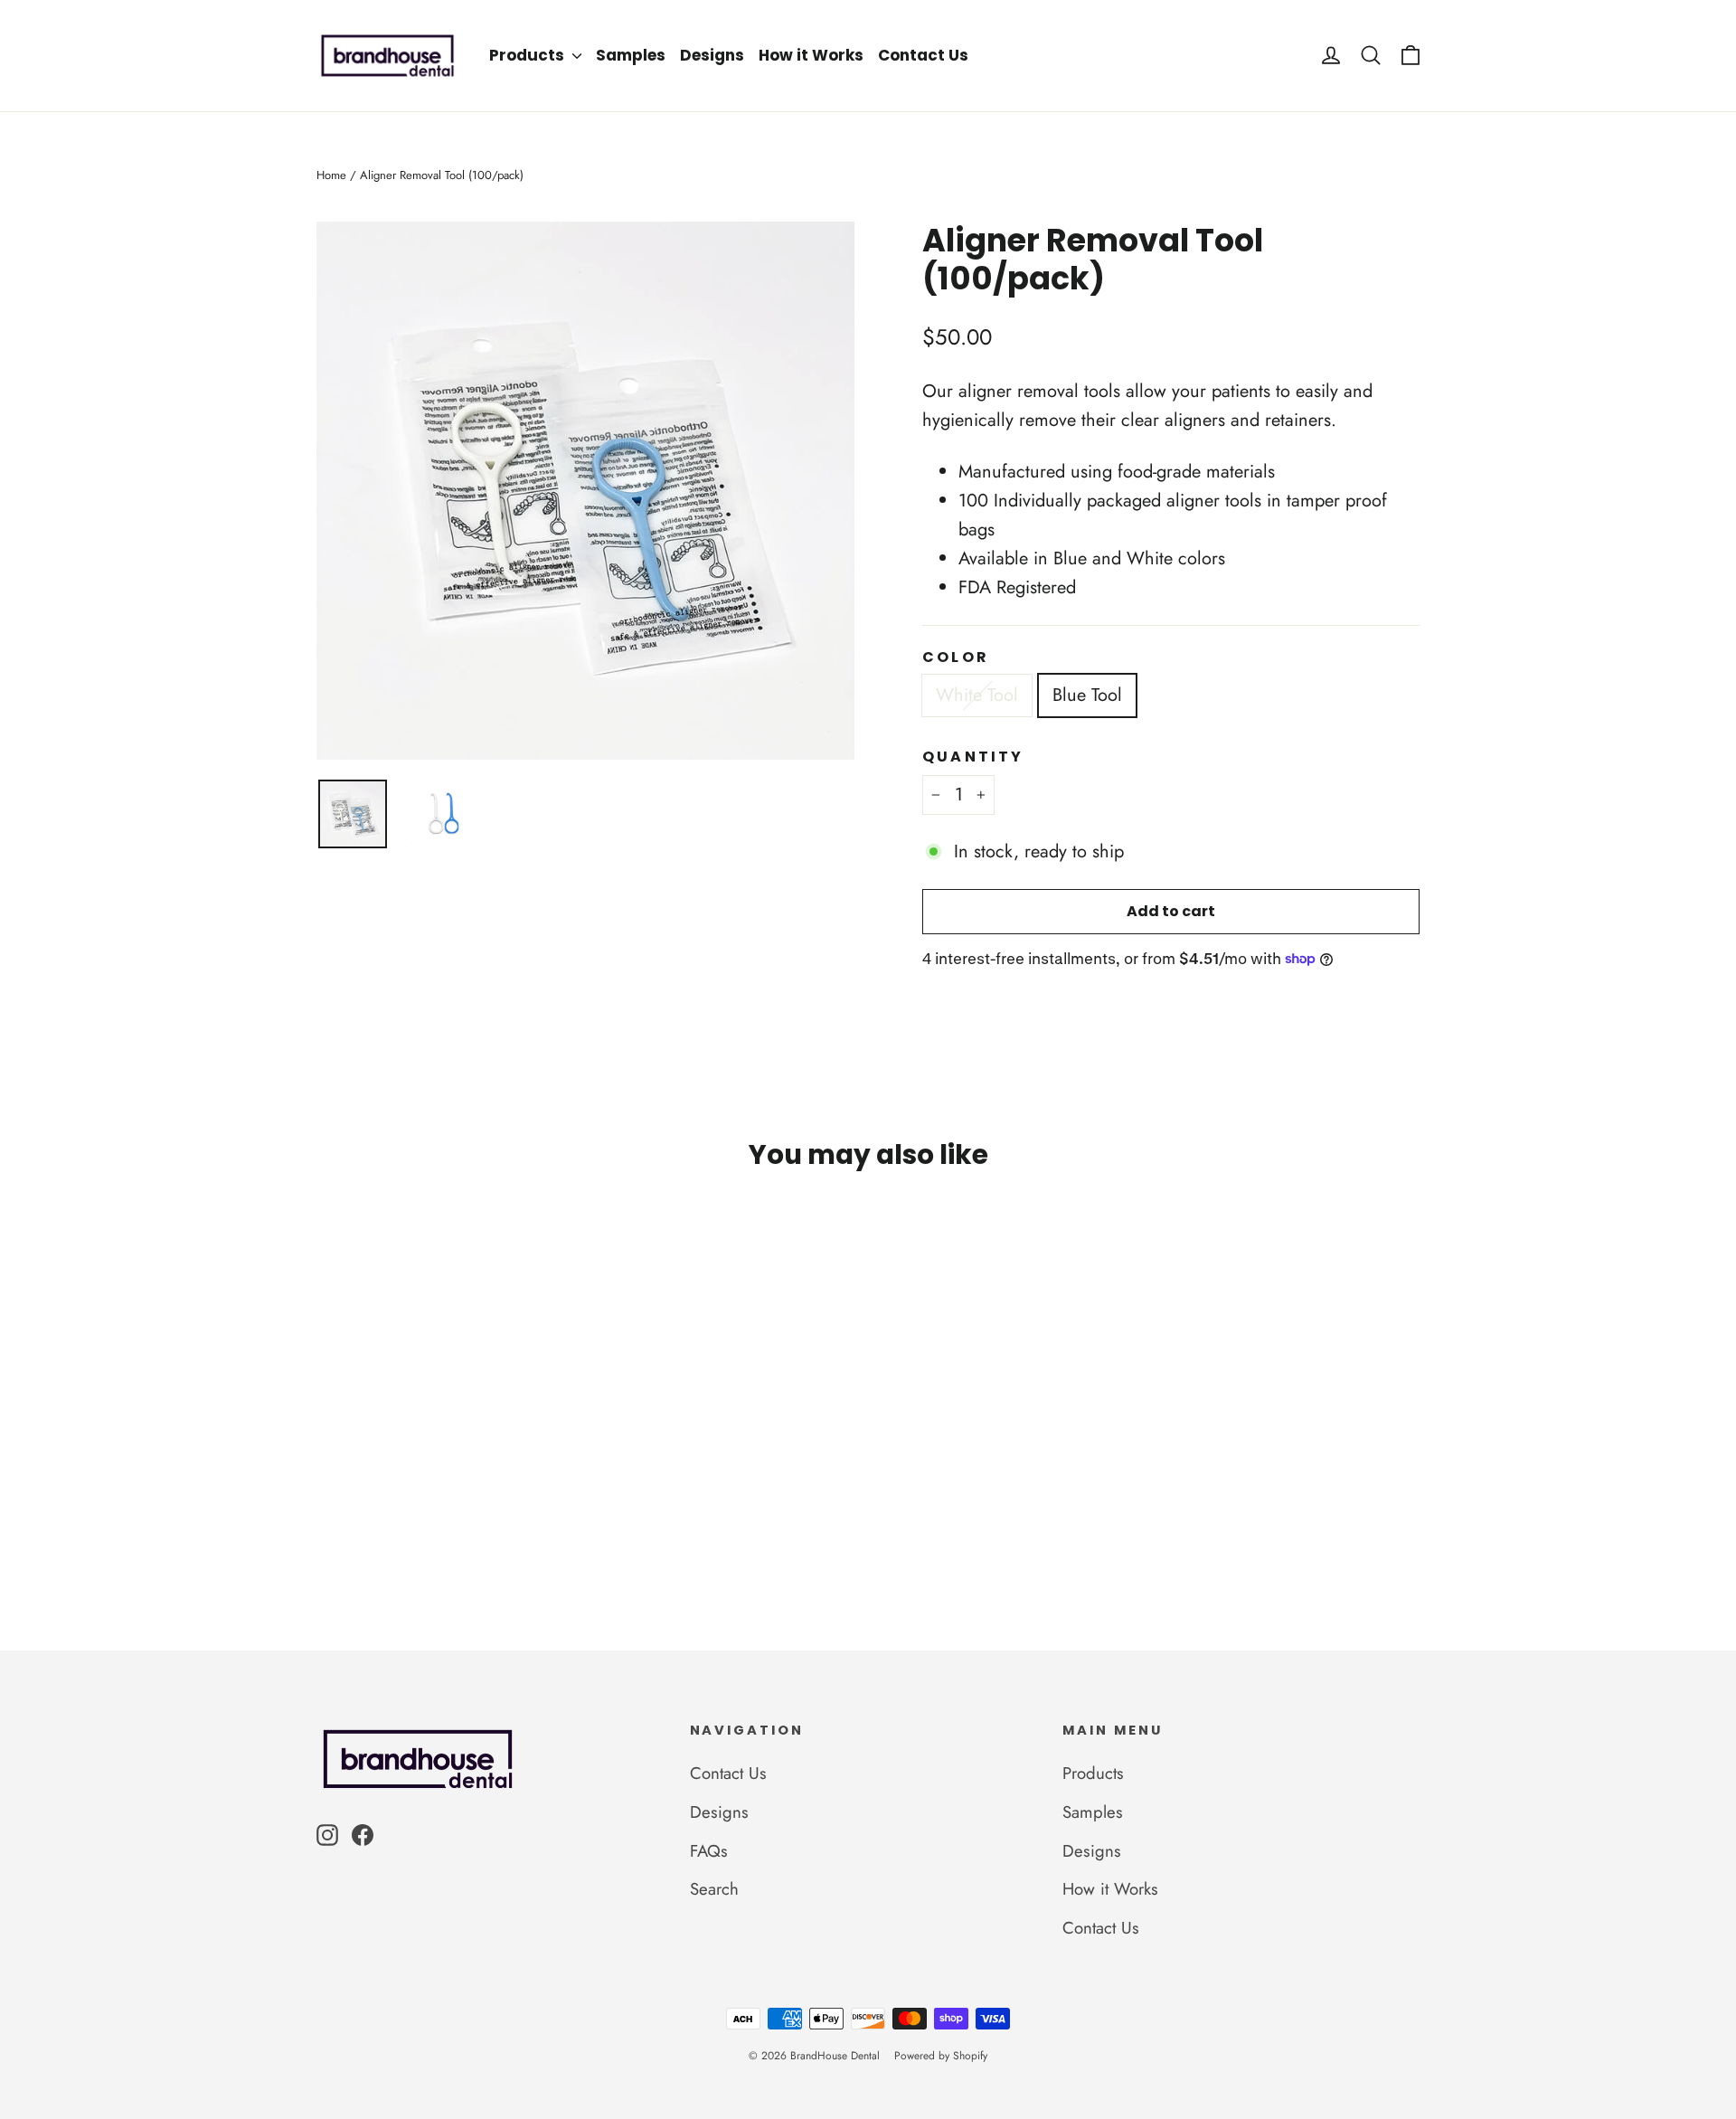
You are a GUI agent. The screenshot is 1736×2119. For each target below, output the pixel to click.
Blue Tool (1087, 695)
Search (714, 1889)
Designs (712, 55)
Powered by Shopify (941, 2056)
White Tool (977, 695)
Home (331, 175)
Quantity (973, 757)
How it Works (811, 55)
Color (956, 657)
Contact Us (923, 55)
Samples (631, 55)
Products (528, 55)
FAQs (709, 1851)
